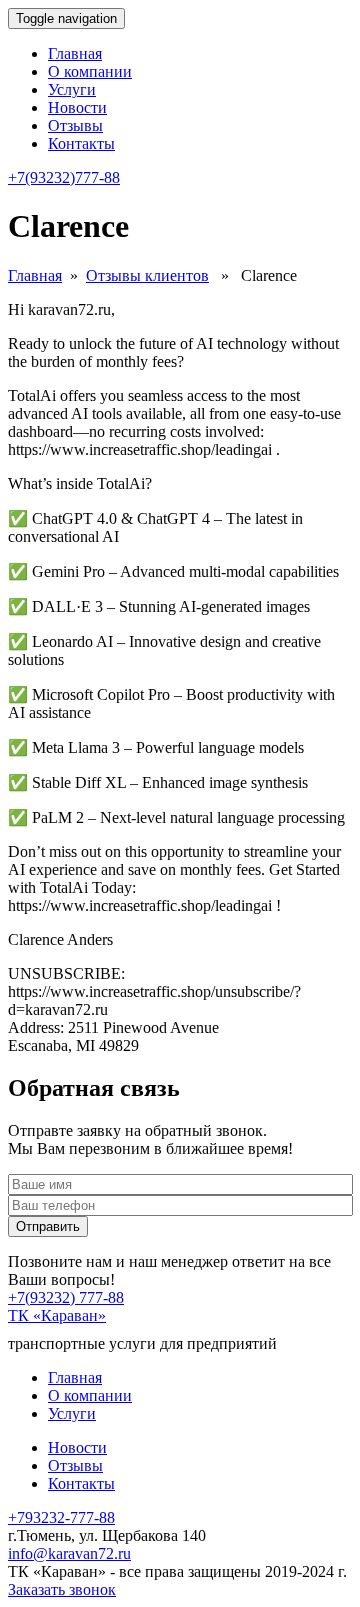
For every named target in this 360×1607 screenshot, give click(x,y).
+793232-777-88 (61, 1517)
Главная (75, 53)
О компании (90, 71)
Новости (77, 107)
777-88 (64, 177)
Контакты (81, 143)
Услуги (72, 89)
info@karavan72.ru (69, 1553)
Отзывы (75, 125)
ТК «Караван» (57, 1315)
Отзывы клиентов (147, 275)
